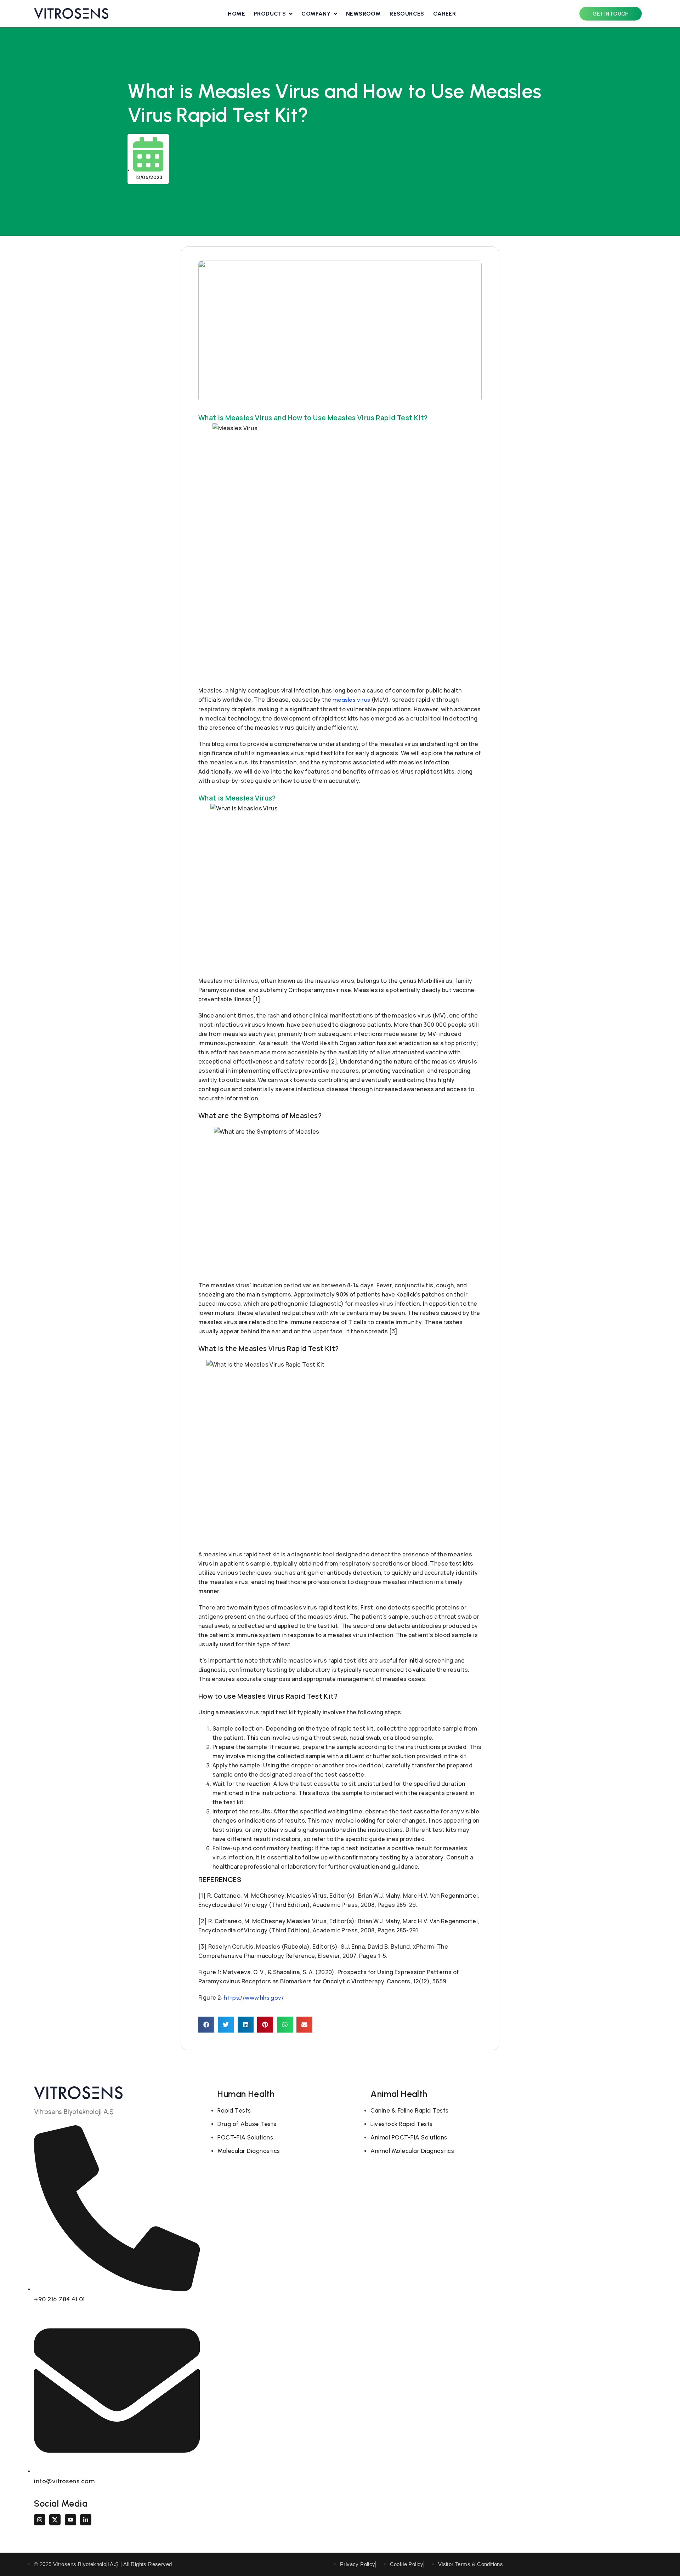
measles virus (351, 700)
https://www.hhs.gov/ (254, 1998)
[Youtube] (70, 2520)
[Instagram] (40, 2520)
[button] (206, 2025)
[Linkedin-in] (86, 2520)
